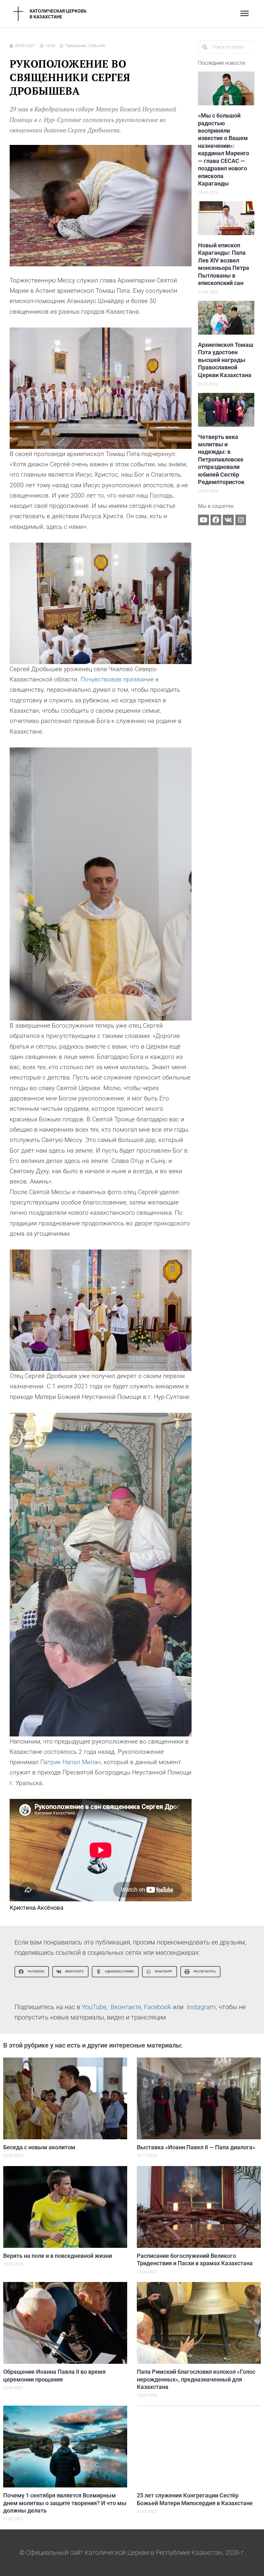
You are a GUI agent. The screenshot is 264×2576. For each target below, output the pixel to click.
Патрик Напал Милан (71, 1762)
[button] (32, 1972)
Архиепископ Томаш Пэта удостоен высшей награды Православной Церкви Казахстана (226, 360)
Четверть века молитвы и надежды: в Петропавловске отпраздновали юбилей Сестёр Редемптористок (221, 459)
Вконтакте (126, 2007)
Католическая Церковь (58, 11)
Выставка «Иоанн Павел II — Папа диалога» (196, 2147)
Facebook (158, 2007)
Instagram (201, 2007)
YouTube (94, 2007)
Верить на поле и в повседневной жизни (58, 2256)
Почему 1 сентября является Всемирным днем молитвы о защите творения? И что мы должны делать (65, 2503)
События (97, 46)
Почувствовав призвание (117, 679)
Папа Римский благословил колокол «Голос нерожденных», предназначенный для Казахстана (196, 2379)
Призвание (76, 46)
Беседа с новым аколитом (39, 2147)
